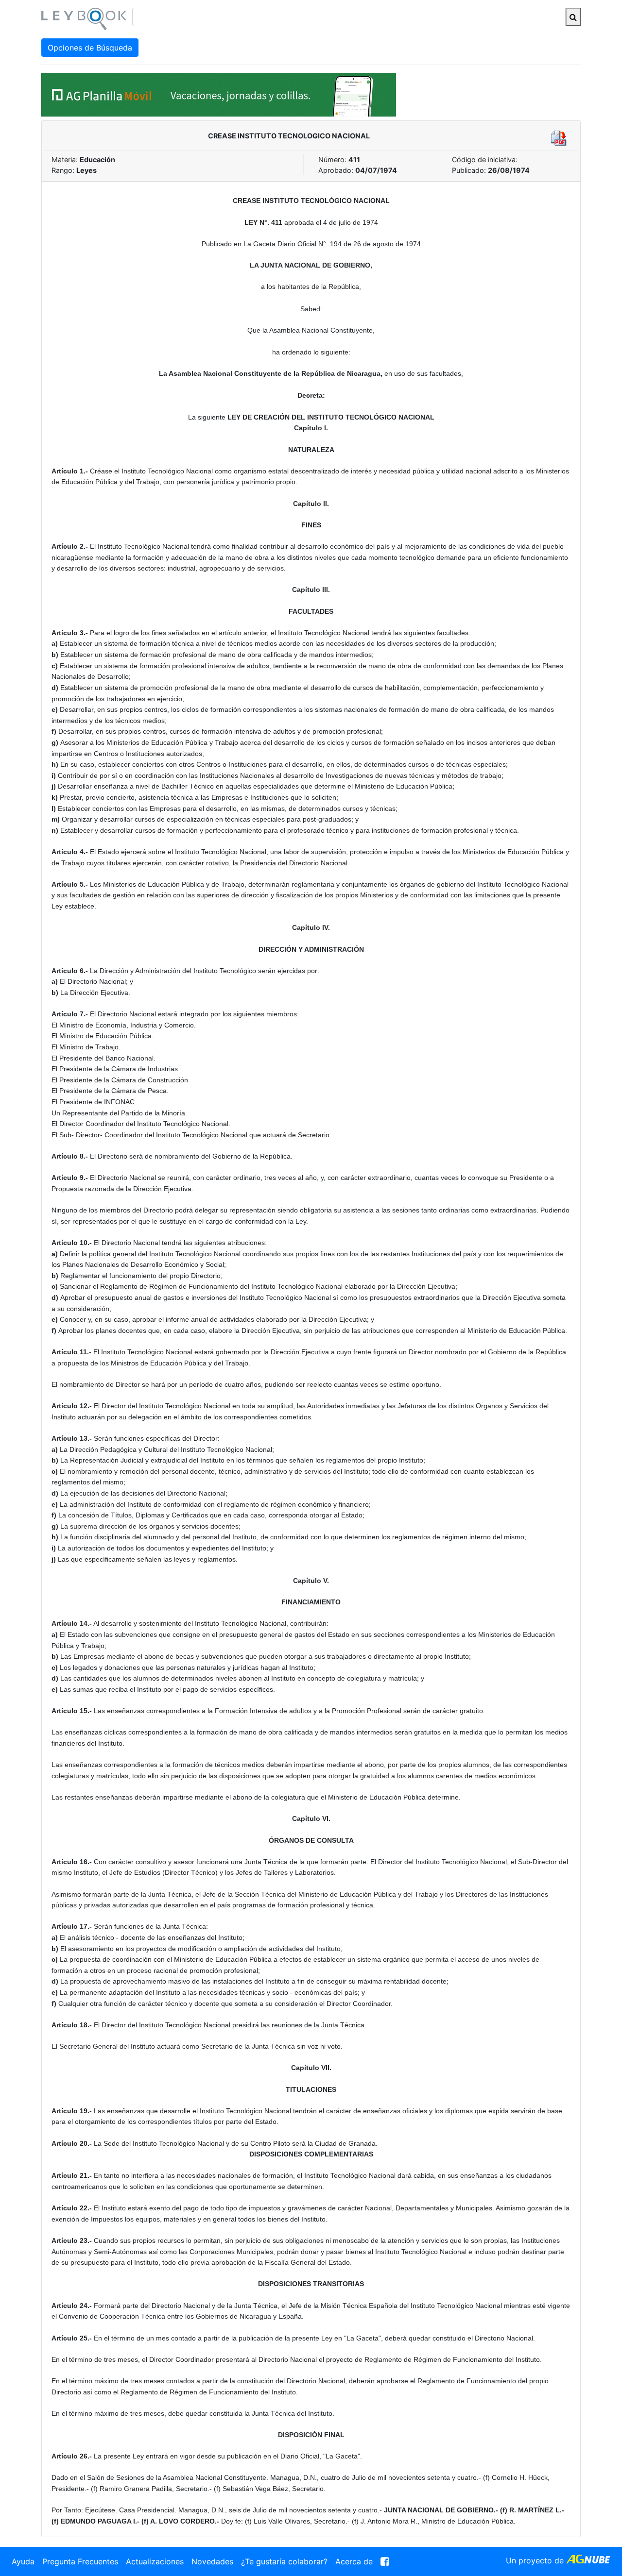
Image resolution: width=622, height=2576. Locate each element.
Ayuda (23, 2561)
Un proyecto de (536, 2560)
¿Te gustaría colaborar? (284, 2561)
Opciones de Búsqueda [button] (90, 48)
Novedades (212, 2561)
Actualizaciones (155, 2561)
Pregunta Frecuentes (80, 2561)
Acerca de (354, 2561)
